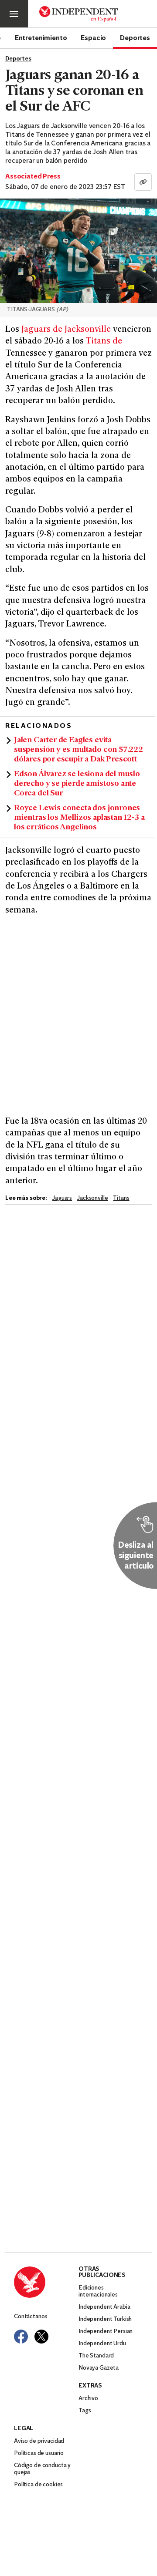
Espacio (93, 37)
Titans (121, 1198)
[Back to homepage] (46, 2282)
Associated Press (33, 177)
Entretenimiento (41, 37)
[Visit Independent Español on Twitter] (41, 2337)
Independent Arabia (104, 2307)
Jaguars (62, 1198)
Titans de (104, 342)
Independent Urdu (102, 2344)
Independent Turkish (105, 2319)
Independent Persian (106, 2332)
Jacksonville (88, 330)
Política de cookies (38, 2485)
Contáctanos (31, 2317)
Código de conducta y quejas (42, 2469)
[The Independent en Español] (78, 14)
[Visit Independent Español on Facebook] (21, 2337)
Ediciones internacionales (98, 2291)
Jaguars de (42, 330)
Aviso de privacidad (39, 2441)
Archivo (88, 2399)
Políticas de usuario (39, 2453)
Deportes (135, 37)
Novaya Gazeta (99, 2368)
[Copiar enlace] (143, 182)
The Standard (96, 2356)
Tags (85, 2411)
